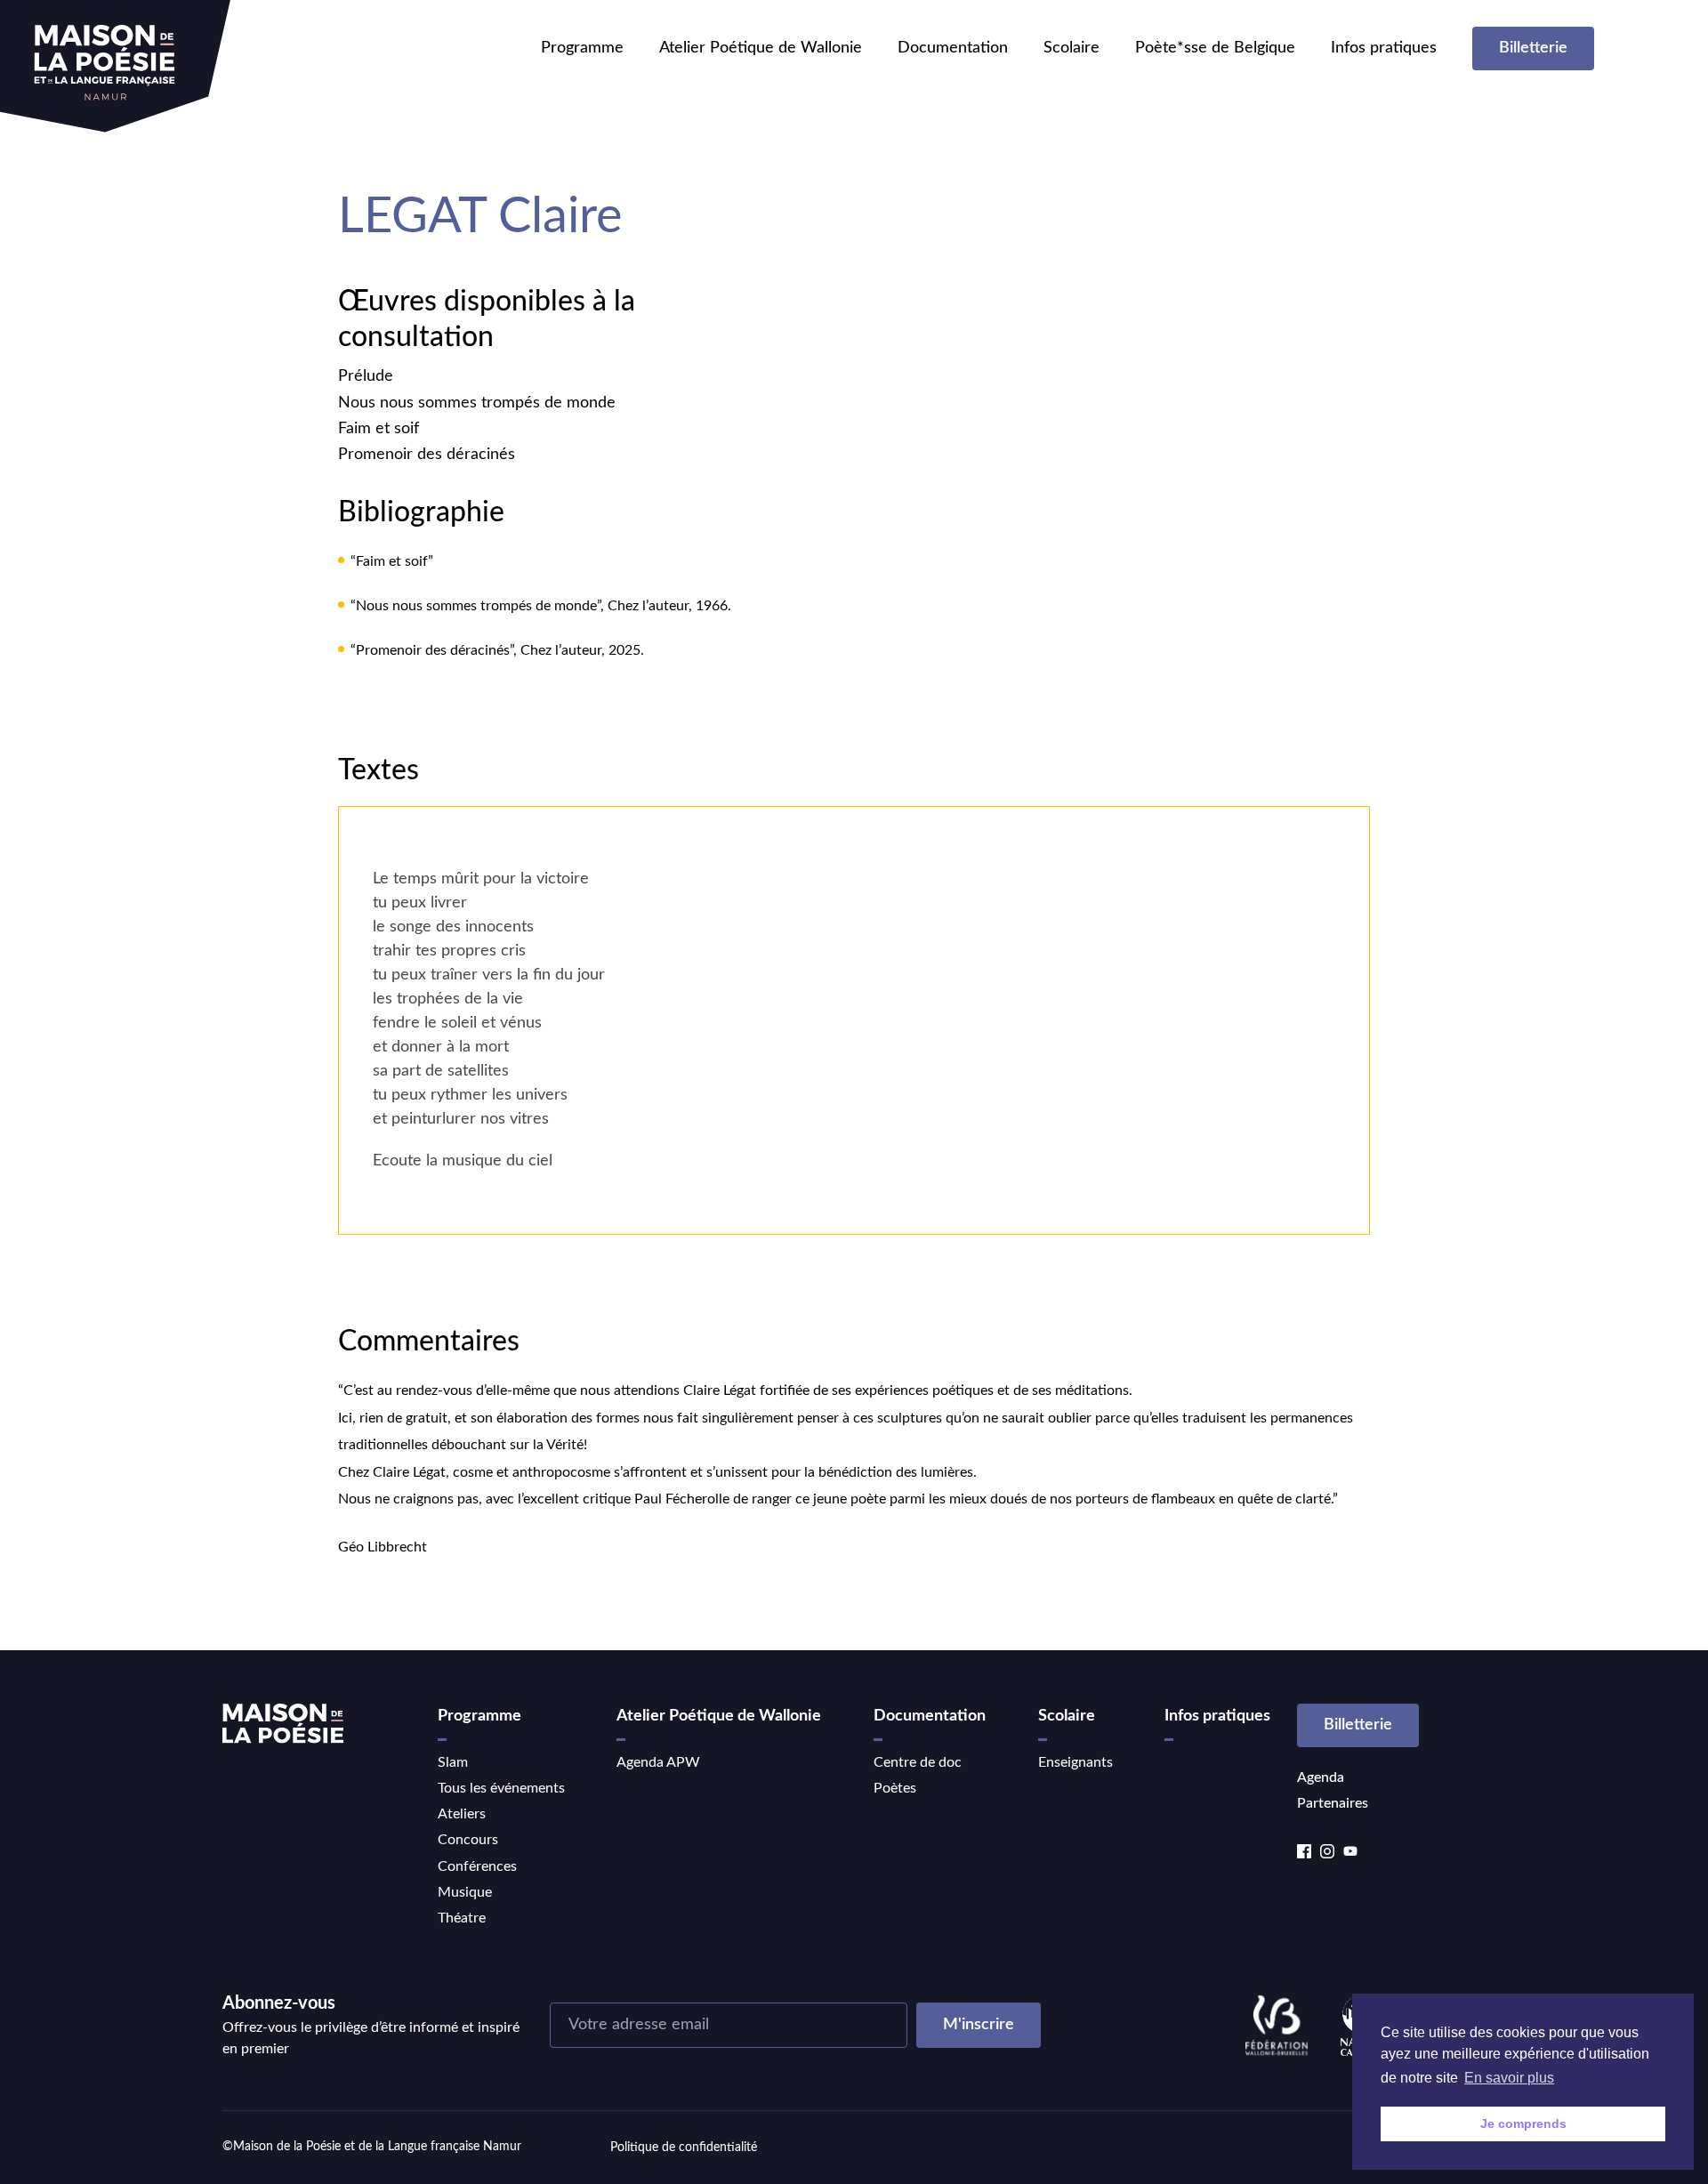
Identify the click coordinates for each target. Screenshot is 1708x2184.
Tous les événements (501, 1788)
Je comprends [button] (1523, 2124)
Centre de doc (918, 1762)
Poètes (895, 1788)
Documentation (953, 48)
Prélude (366, 376)
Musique (465, 1892)
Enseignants (1076, 1762)
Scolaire (1072, 48)
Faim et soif (379, 429)
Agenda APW (658, 1762)
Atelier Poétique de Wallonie (761, 48)
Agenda (1321, 1777)
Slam (453, 1762)
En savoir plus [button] (1509, 2078)
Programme (582, 48)
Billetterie (1533, 48)
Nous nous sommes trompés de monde (477, 403)
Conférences (477, 1866)
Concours (468, 1840)
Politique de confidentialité (684, 2148)
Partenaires (1333, 1803)
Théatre (462, 1918)
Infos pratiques (1384, 48)
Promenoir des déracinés (427, 455)
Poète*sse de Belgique (1215, 48)
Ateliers (462, 1814)
